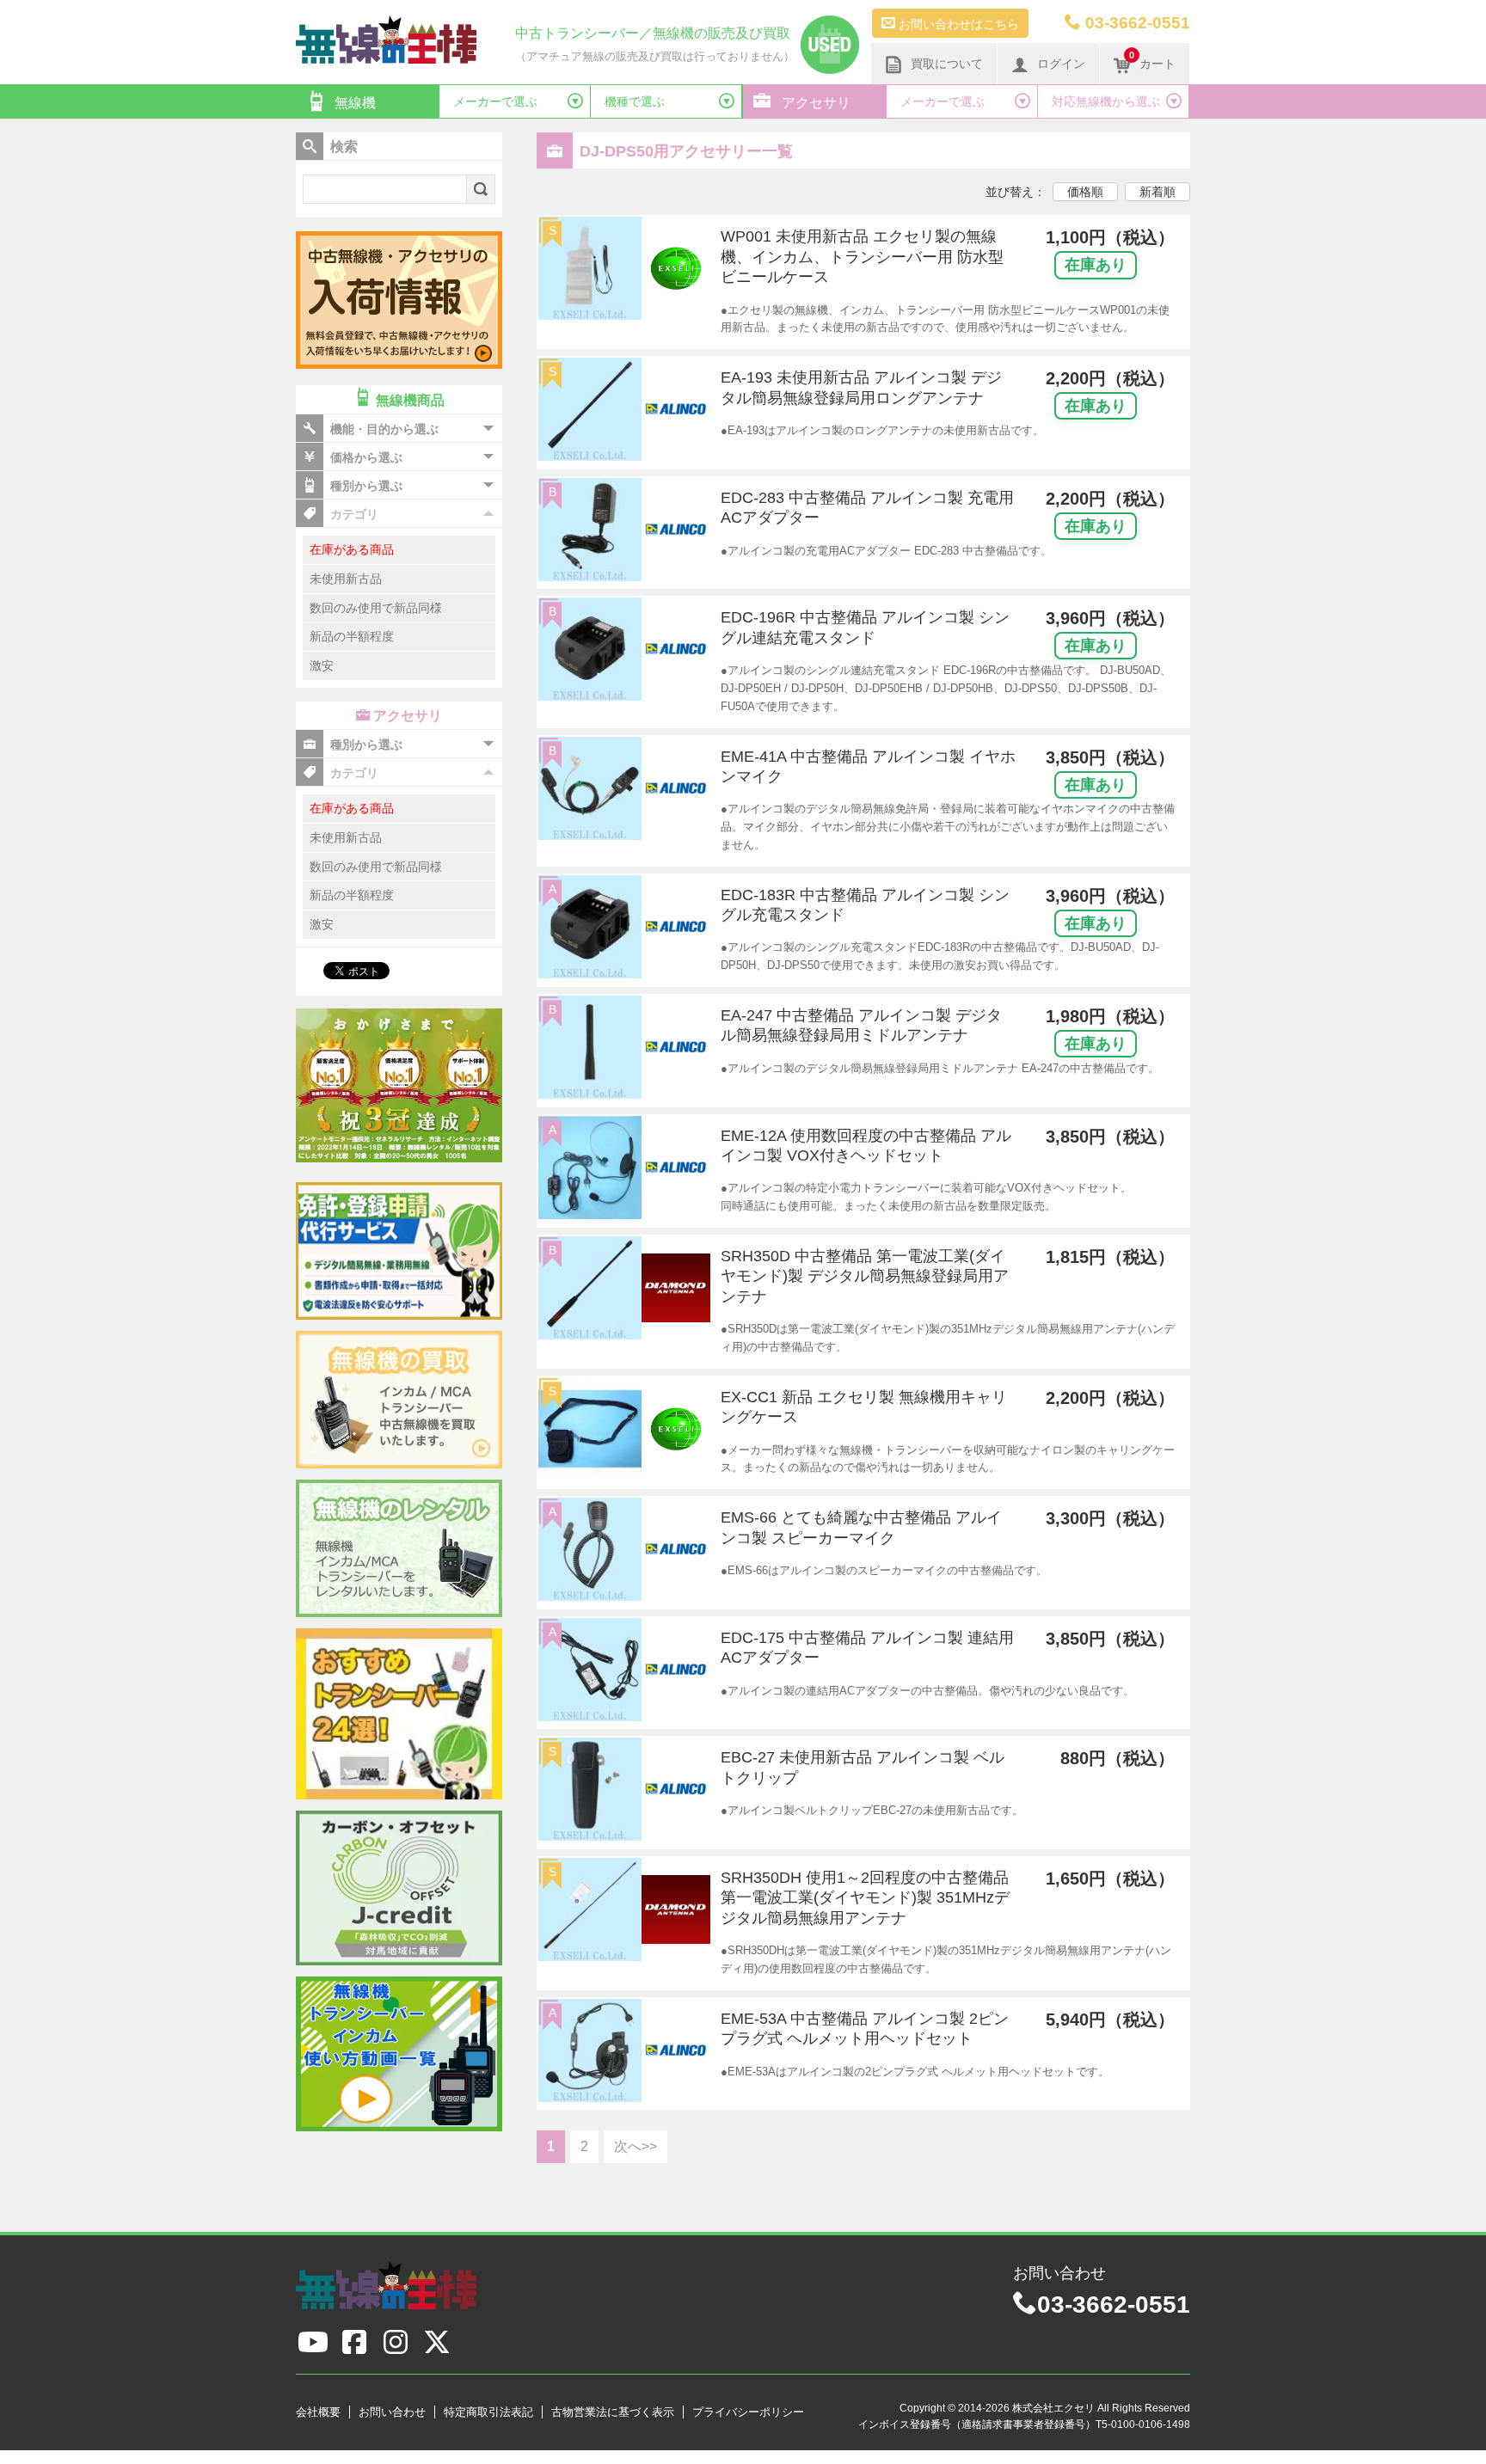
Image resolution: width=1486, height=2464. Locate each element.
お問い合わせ (392, 2412)
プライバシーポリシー (748, 2412)
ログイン (1061, 64)
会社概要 (318, 2412)
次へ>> (636, 2146)
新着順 (1157, 192)
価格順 (1085, 192)
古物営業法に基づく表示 (613, 2412)
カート (1152, 60)
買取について (947, 64)
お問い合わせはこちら (957, 24)
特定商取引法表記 (488, 2412)
